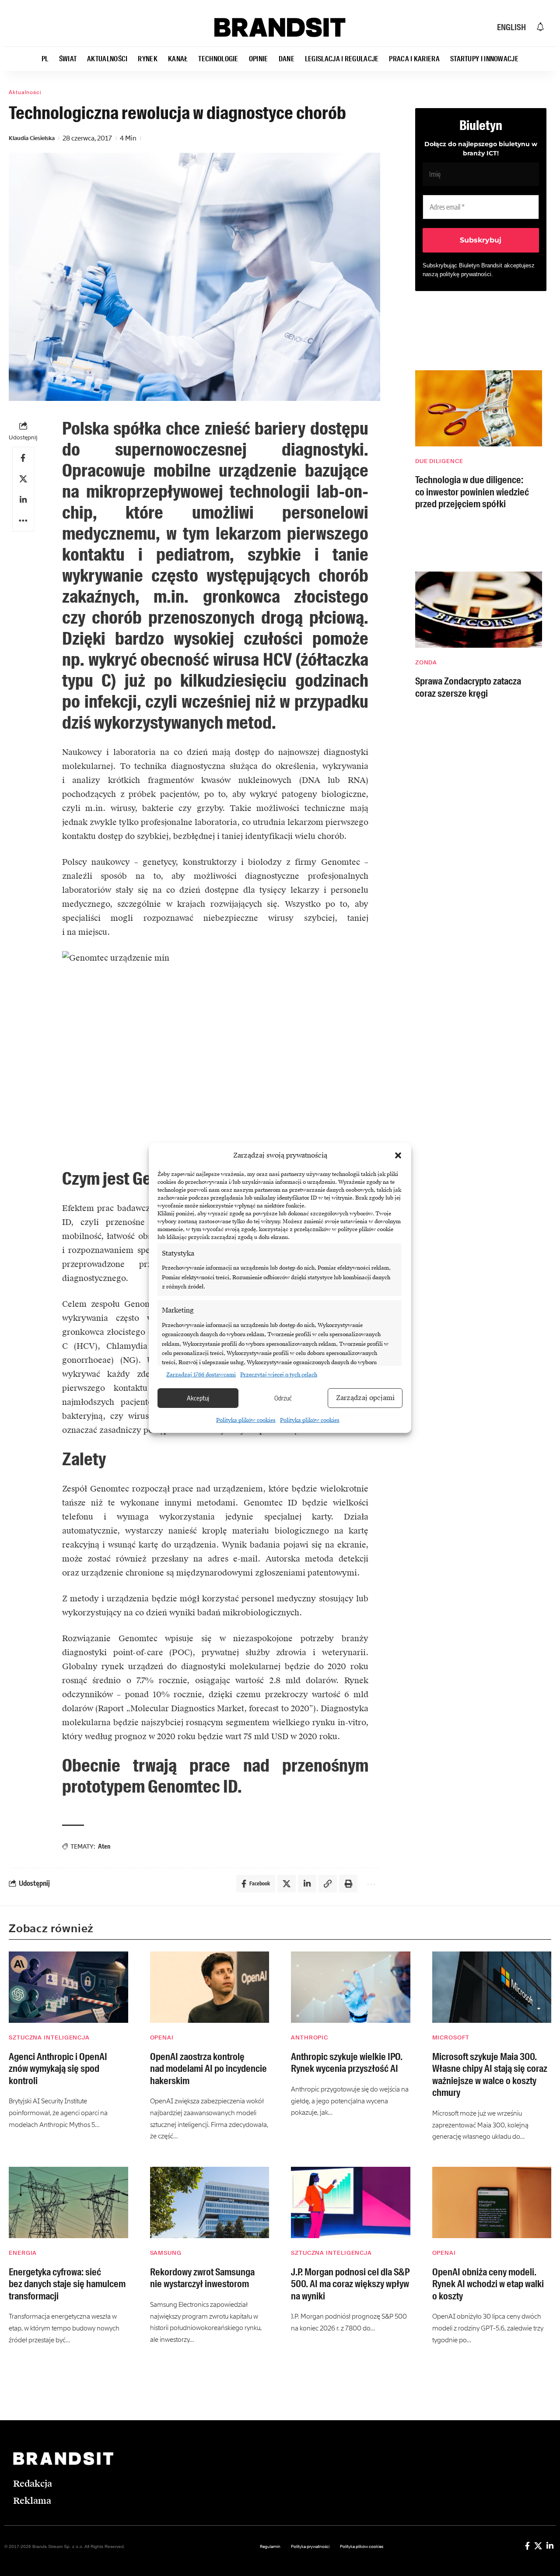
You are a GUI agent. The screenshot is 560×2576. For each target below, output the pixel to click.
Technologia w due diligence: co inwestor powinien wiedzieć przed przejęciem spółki (472, 492)
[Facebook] (527, 2546)
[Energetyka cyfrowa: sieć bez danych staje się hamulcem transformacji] (68, 2203)
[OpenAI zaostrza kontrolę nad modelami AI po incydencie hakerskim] (210, 1987)
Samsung (166, 2253)
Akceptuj (198, 1398)
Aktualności (25, 92)
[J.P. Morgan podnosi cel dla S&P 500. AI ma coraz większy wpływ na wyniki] (351, 2203)
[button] (398, 1155)
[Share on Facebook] (23, 458)
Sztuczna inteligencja (49, 2037)
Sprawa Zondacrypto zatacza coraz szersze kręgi (468, 687)
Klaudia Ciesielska (32, 138)
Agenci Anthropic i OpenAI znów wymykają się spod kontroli (58, 2069)
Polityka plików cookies (246, 1420)
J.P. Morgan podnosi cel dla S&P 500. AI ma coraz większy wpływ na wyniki (350, 2284)
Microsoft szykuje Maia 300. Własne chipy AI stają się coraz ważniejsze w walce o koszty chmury (490, 2075)
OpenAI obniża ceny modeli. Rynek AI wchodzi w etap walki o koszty (488, 2284)
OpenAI (162, 2037)
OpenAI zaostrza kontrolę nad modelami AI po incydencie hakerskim (208, 2069)
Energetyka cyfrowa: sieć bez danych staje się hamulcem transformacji (67, 2284)
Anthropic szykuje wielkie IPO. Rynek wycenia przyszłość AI (347, 2063)
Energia (23, 2253)
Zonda (426, 662)
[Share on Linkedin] (23, 500)
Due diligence (439, 461)
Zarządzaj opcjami (365, 1398)
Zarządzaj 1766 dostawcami (201, 1375)
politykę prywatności (465, 274)
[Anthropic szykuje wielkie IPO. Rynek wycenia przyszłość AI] (351, 1987)
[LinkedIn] (550, 2546)
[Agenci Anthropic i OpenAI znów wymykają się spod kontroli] (68, 1987)
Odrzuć (283, 1398)
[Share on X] (23, 479)
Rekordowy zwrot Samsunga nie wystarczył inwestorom (202, 2278)
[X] (538, 2546)
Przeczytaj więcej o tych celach (279, 1375)
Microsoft (451, 2037)
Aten (104, 1846)
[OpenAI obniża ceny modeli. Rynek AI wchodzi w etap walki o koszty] (492, 2203)
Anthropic (310, 2037)
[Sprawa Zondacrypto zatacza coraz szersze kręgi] (479, 610)
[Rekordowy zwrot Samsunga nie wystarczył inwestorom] (210, 2203)
